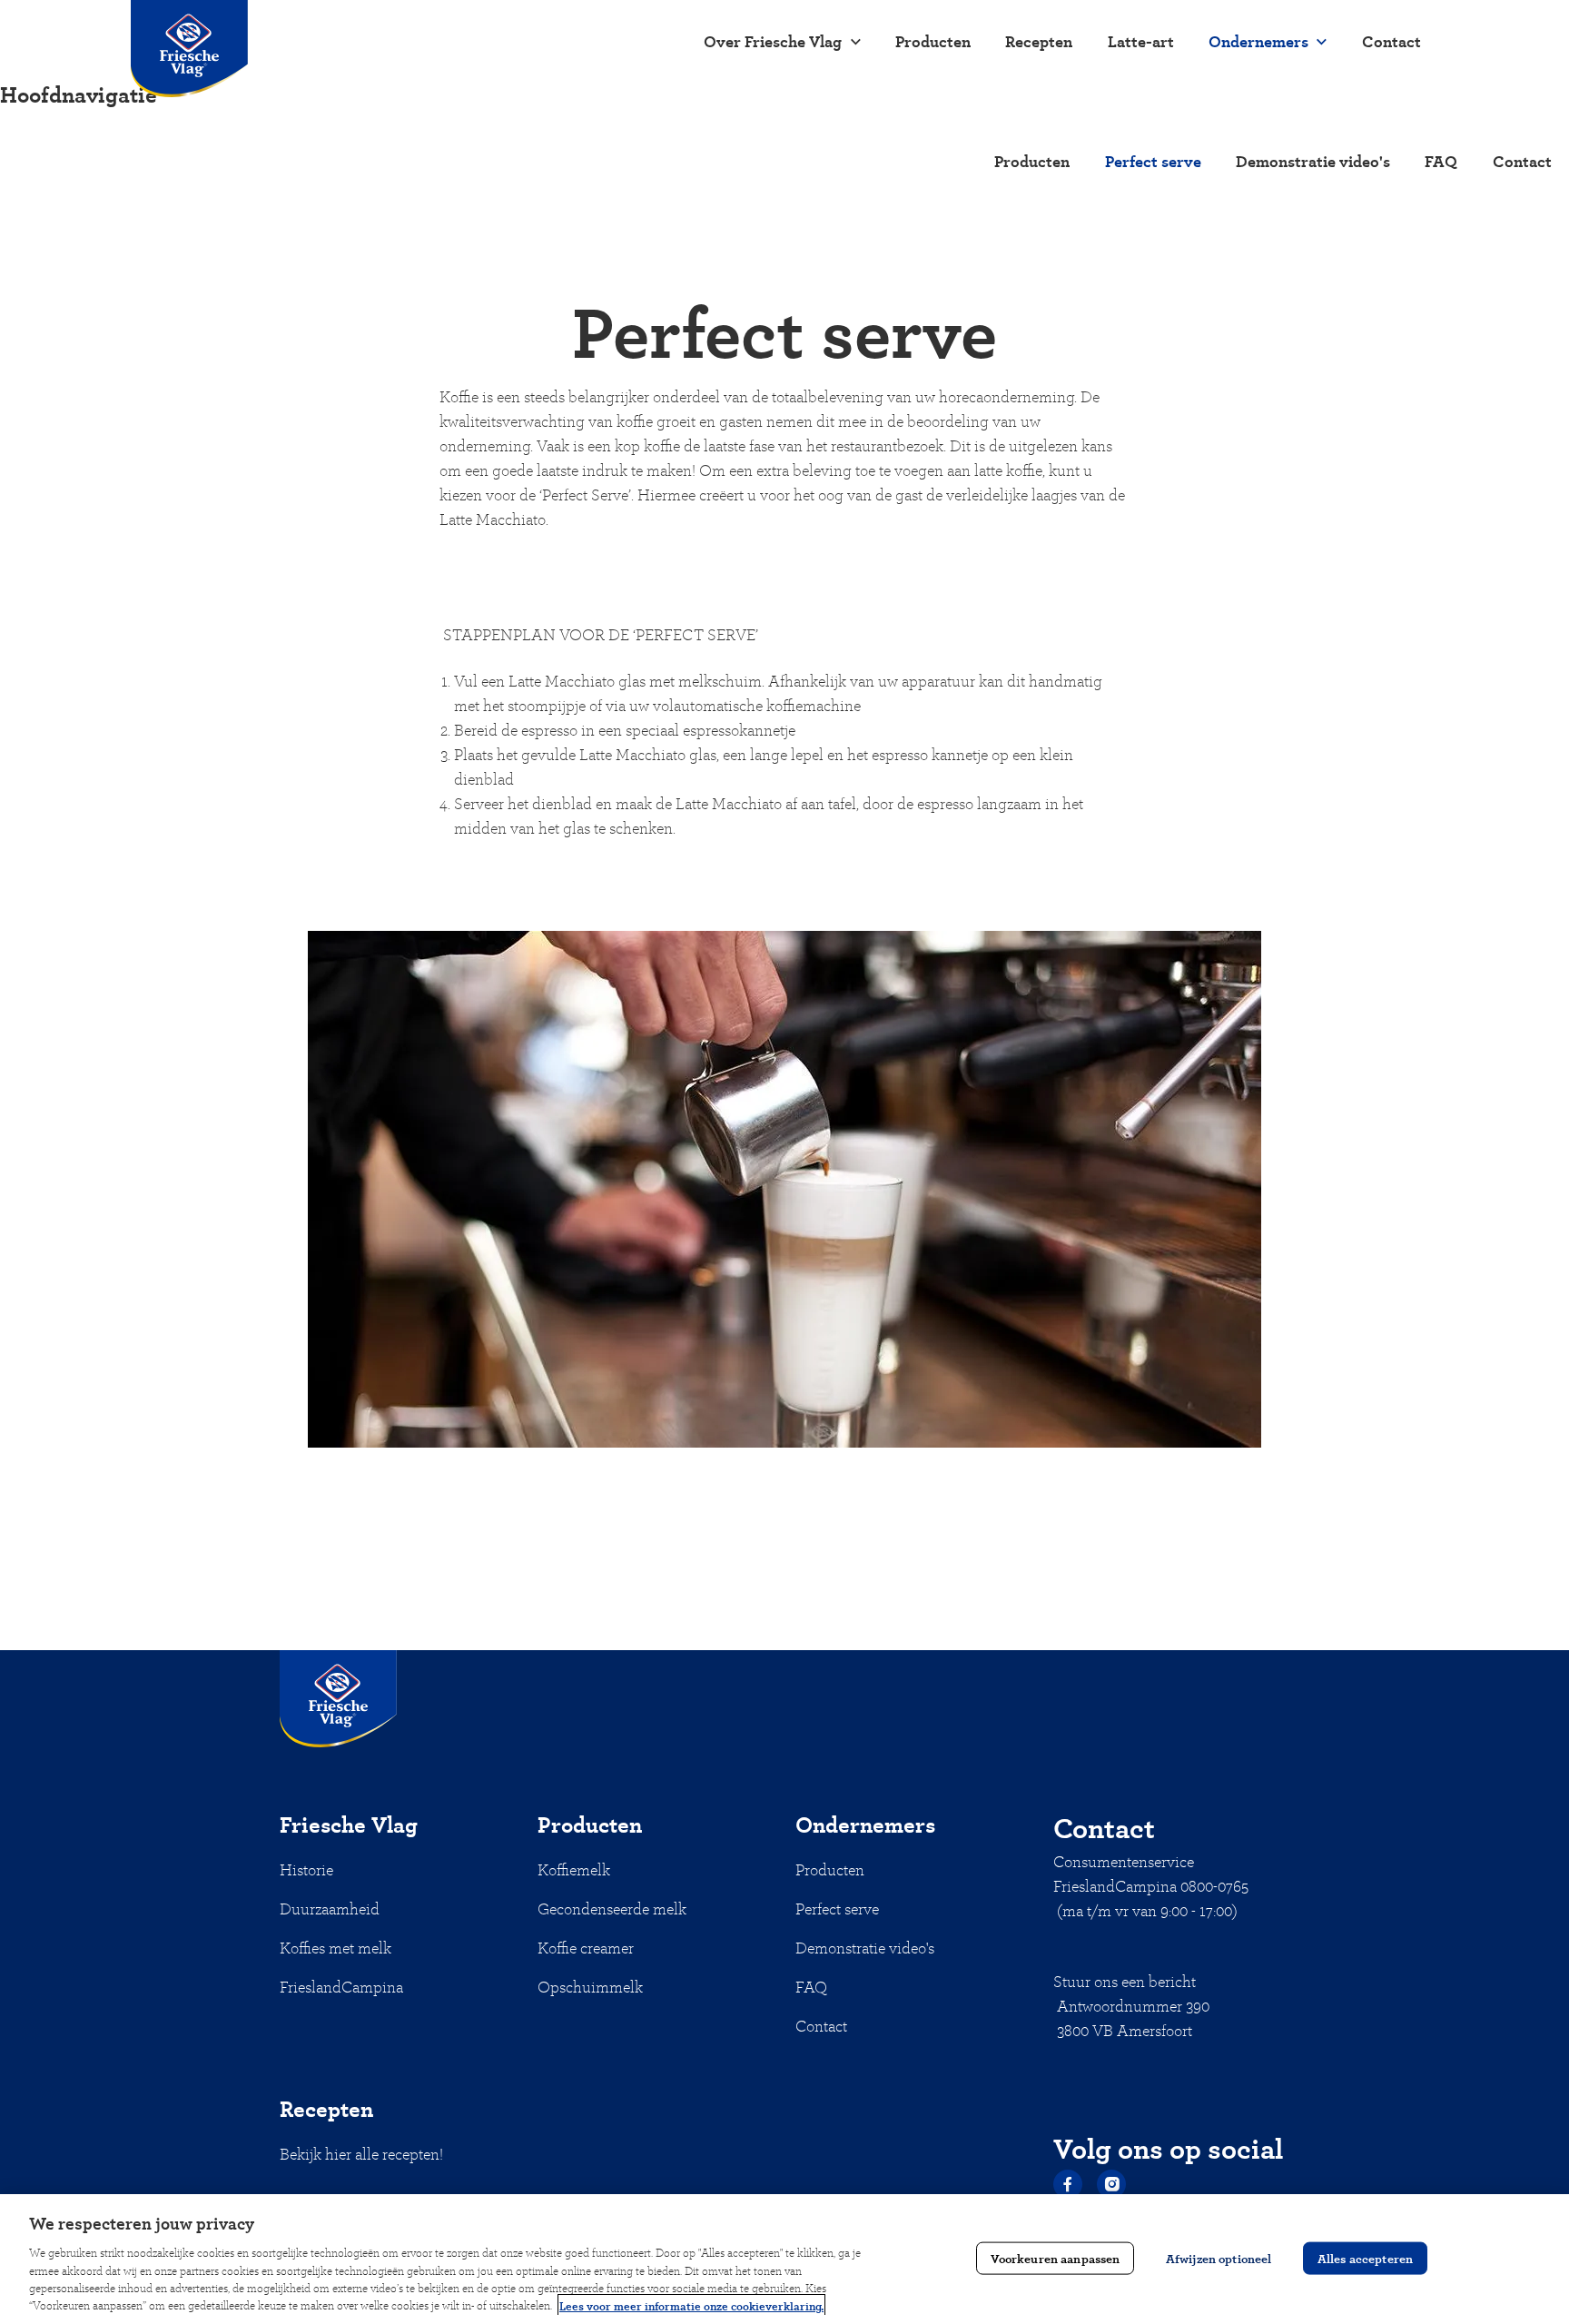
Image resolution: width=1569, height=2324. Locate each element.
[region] (784, 2259)
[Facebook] (1068, 2184)
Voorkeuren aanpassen (1056, 2257)
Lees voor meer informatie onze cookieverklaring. (691, 2305)
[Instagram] (1111, 2184)
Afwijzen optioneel (1219, 2257)
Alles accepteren (1365, 2257)
